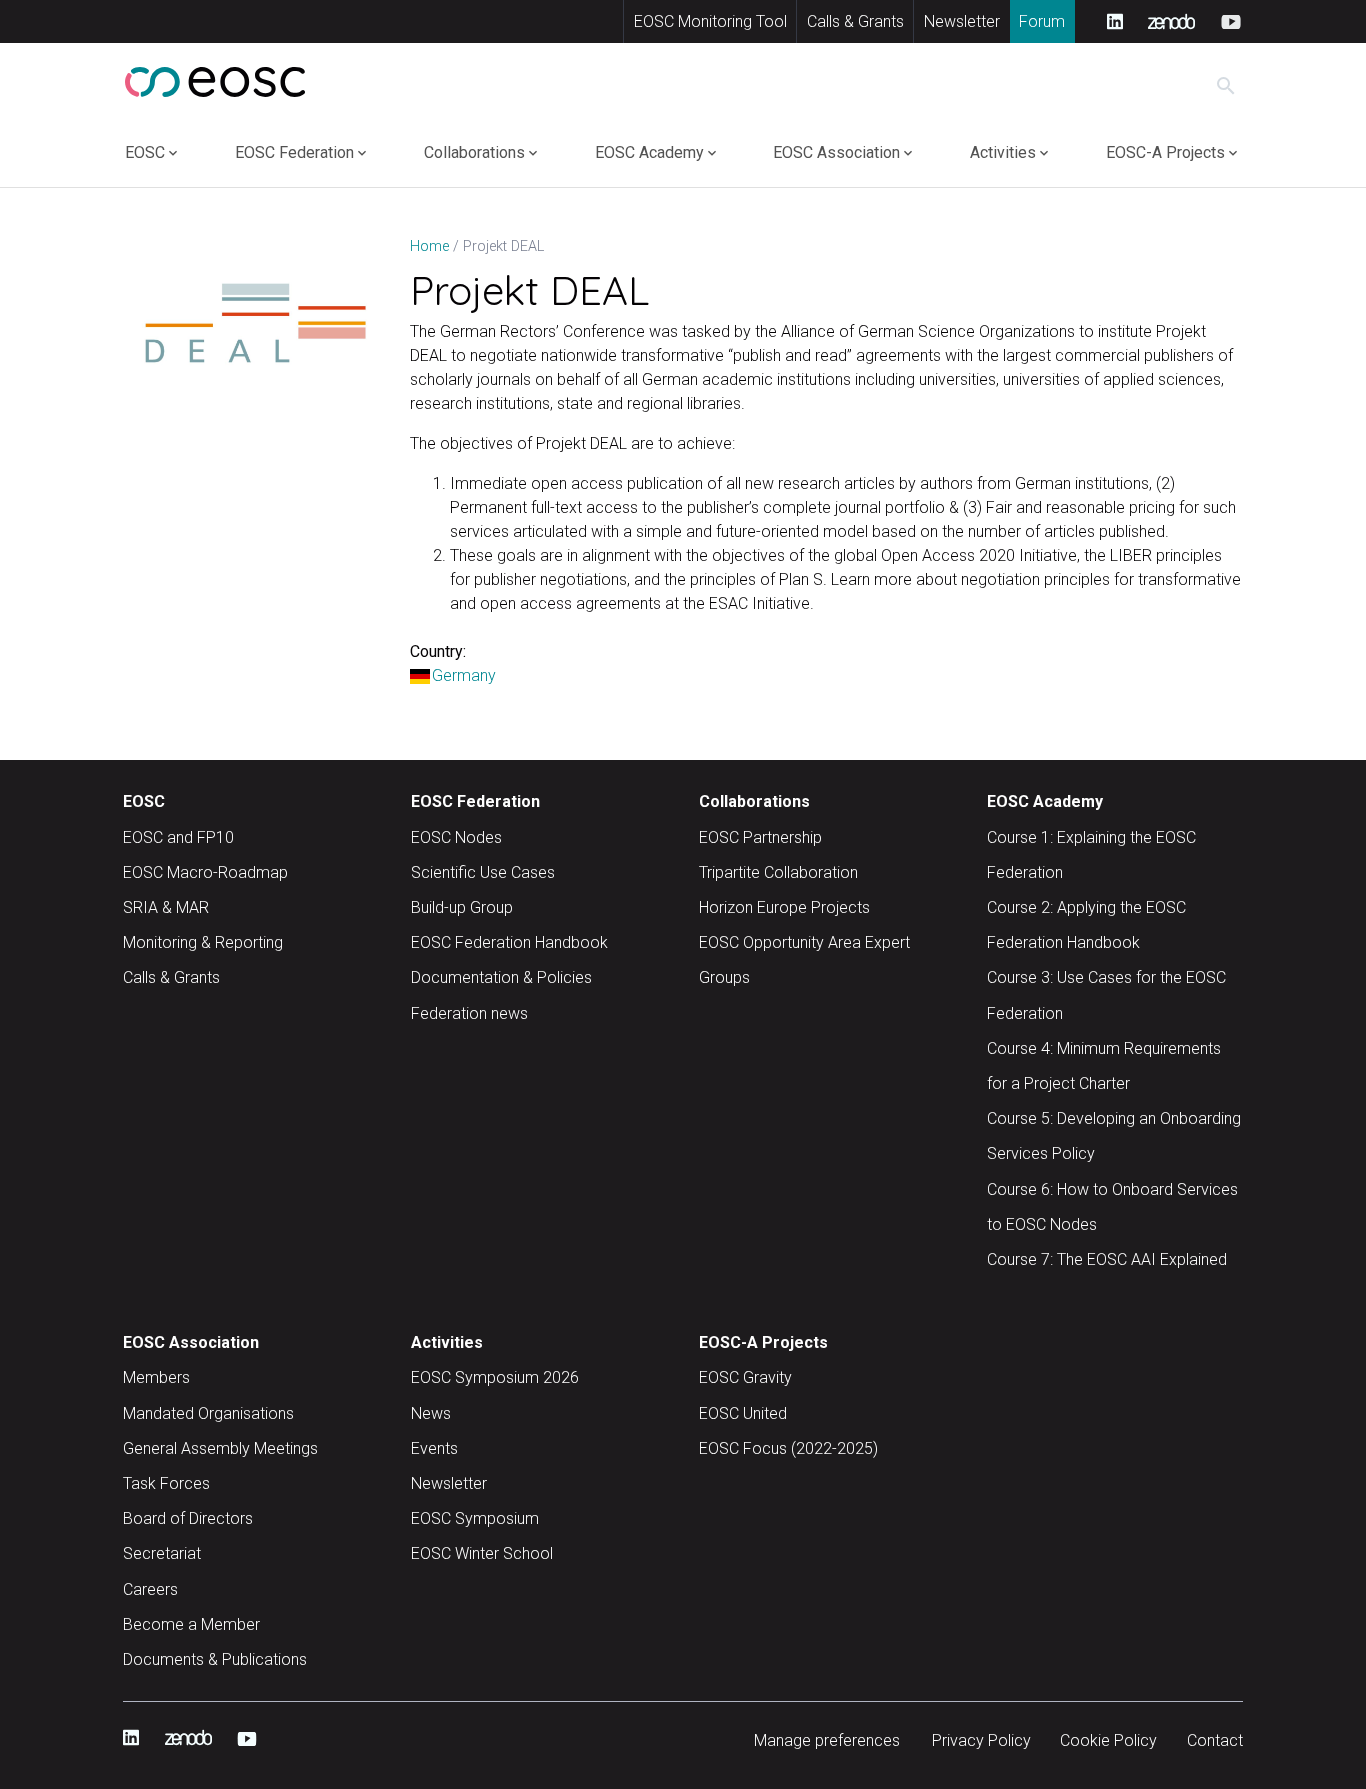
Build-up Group (462, 907)
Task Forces (166, 1483)
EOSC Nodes (456, 837)
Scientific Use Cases (483, 872)
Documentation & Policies (501, 977)
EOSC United (743, 1413)
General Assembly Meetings (220, 1448)
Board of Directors (188, 1518)
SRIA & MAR (166, 907)
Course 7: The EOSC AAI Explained (1107, 1259)
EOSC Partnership (760, 837)
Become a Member (191, 1624)
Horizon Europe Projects (784, 907)
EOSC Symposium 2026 (495, 1377)
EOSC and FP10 (178, 837)
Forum (1042, 21)
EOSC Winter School (482, 1553)
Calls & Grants (855, 21)
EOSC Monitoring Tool (710, 21)
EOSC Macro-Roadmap (205, 872)
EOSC (145, 152)
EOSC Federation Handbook (509, 942)
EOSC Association (836, 152)
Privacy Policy (981, 1740)
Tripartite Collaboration (778, 872)
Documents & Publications (215, 1659)
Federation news (469, 1013)
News (431, 1413)
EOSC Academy (649, 152)
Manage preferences (827, 1740)
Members (156, 1377)
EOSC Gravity (745, 1377)
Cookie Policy (1108, 1740)
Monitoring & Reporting (203, 942)
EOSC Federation (294, 152)
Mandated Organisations (208, 1413)
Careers (150, 1589)
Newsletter (962, 21)
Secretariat (162, 1553)
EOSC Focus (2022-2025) (788, 1448)
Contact (1215, 1740)
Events (434, 1448)
